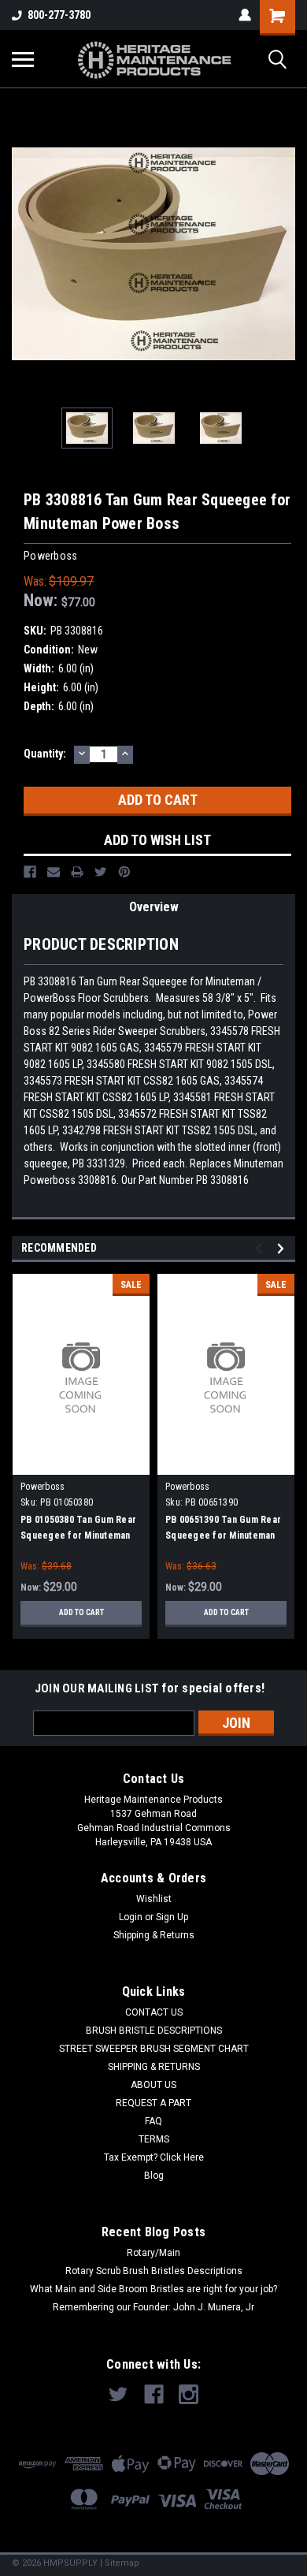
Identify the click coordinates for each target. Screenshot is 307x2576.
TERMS (154, 2139)
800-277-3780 (59, 15)
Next (283, 254)
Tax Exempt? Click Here (154, 2157)
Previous (24, 254)
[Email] (54, 872)
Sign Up (172, 1917)
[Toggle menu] (23, 59)
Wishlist (154, 1899)
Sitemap (122, 2563)
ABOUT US (153, 2085)
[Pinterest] (124, 872)
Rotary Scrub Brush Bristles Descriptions (154, 2271)
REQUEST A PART (153, 2103)
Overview (154, 907)
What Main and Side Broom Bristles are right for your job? (153, 2289)
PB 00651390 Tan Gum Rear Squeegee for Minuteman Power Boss (223, 1536)
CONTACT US (154, 2012)
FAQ (153, 2121)
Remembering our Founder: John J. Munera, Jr (153, 2307)
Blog (154, 2176)
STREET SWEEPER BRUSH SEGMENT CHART (154, 2049)
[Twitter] (101, 872)
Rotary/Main (153, 2253)
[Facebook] (30, 872)
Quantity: (45, 754)
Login (131, 1917)
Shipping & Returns (154, 1935)
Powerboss (43, 1487)
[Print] (77, 872)
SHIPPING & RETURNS (154, 2067)
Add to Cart (81, 1612)
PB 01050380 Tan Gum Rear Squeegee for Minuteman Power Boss (78, 1536)
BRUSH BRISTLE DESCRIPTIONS (154, 2031)
